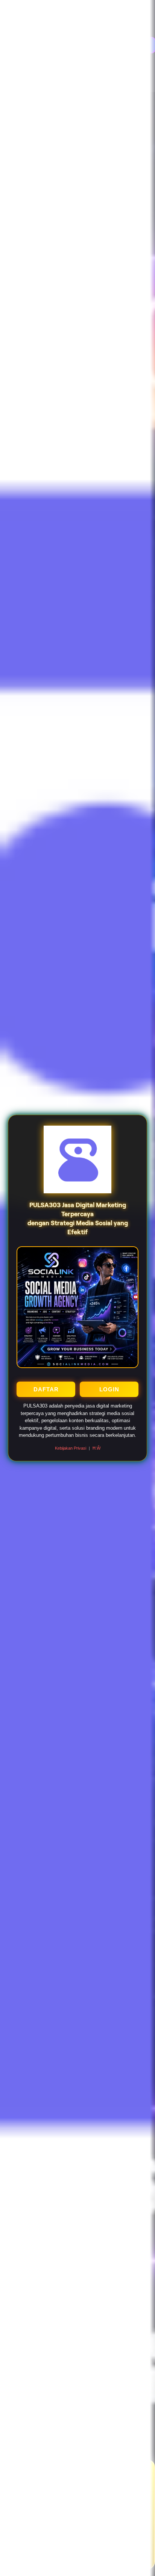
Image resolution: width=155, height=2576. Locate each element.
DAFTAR (46, 1389)
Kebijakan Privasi (71, 1448)
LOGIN (109, 1389)
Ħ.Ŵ (96, 1448)
